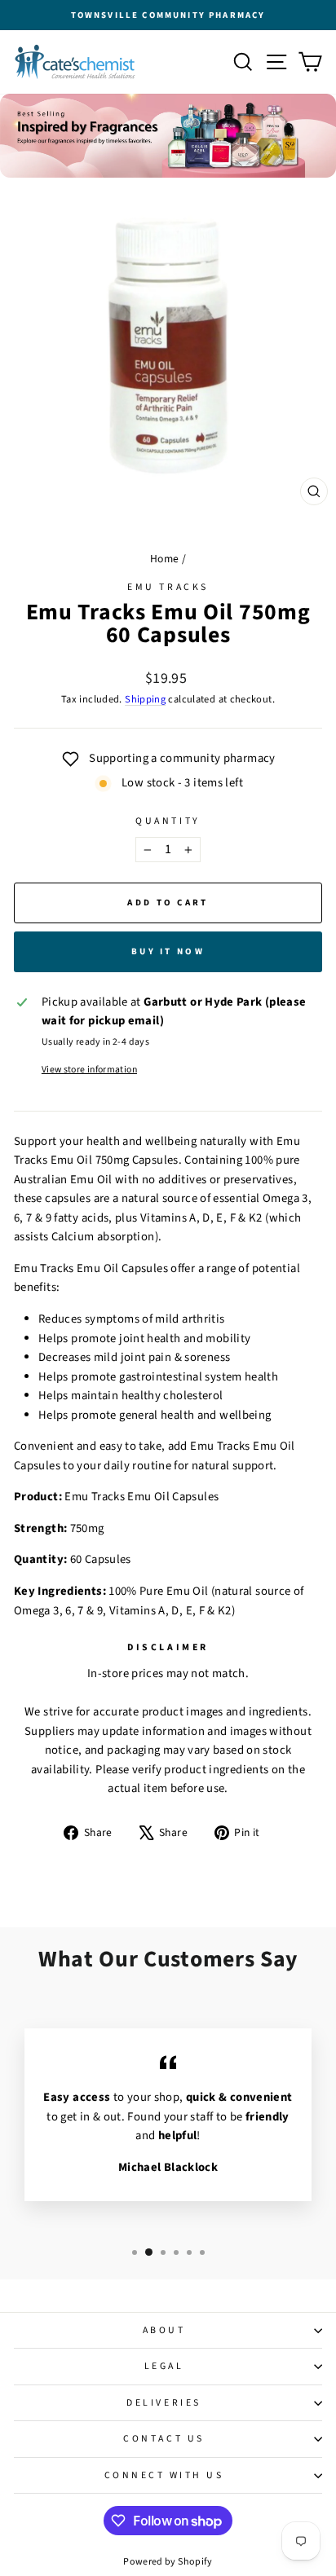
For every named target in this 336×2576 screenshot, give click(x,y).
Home (164, 559)
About (164, 2330)
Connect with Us (164, 2475)
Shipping (145, 699)
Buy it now (168, 951)
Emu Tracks (168, 587)
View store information (89, 1070)
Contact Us (164, 2439)
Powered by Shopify (168, 2562)
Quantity (168, 821)
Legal (164, 2366)
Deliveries (164, 2403)
